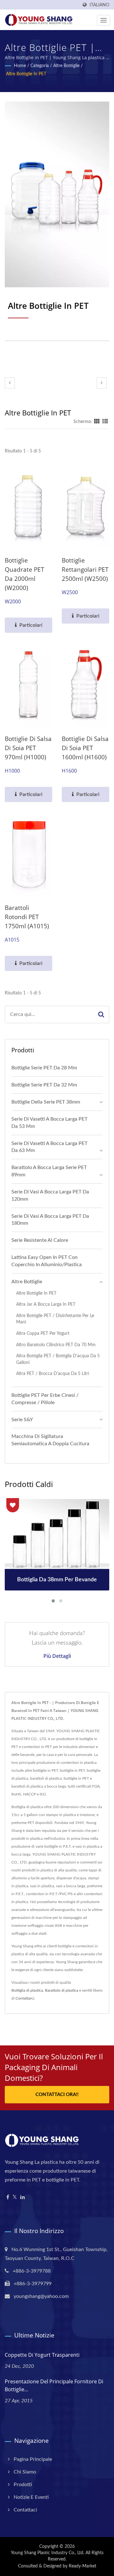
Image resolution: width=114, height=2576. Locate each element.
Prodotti (23, 2485)
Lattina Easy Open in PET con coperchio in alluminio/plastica (47, 1261)
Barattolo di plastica (62, 1990)
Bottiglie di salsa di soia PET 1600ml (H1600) (85, 748)
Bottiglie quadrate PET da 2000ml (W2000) (25, 574)
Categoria (40, 66)
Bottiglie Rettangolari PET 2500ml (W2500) (85, 569)
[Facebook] (8, 2197)
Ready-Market (82, 2566)
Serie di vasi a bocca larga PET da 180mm (50, 1220)
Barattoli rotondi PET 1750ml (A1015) (27, 917)
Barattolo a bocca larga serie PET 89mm (49, 1171)
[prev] (10, 383)
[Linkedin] (22, 2197)
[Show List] (105, 422)
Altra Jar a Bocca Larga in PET (46, 1304)
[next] (102, 383)
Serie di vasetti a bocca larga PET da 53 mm (49, 1123)
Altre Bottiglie (66, 66)
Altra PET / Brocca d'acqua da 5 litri (53, 1374)
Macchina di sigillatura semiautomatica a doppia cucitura (50, 1440)
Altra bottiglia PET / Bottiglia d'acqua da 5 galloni (58, 1359)
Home (20, 66)
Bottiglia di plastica (27, 1990)
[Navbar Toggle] (104, 20)
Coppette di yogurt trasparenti (42, 2355)
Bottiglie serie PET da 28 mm (44, 1068)
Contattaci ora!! (57, 2095)
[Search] (101, 1014)
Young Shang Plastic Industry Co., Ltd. (47, 2553)
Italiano (99, 5)
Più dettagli (57, 1656)
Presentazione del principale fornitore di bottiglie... (54, 2385)
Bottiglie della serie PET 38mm (46, 1102)
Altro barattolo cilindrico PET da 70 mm (56, 1345)
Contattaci (25, 2510)
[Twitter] (15, 2197)
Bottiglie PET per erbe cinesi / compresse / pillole (45, 1399)
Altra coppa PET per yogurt (43, 1333)
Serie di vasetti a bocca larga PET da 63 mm (49, 1147)
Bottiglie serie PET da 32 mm (44, 1085)
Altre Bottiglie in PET (26, 74)
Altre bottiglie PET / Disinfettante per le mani (55, 1319)
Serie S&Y (22, 1420)
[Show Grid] (97, 422)
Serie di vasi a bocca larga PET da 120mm (50, 1195)
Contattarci (25, 1998)
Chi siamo (25, 2472)
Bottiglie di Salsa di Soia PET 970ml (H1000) (28, 748)
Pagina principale (33, 2459)
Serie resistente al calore (40, 1240)
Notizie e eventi (31, 2497)
